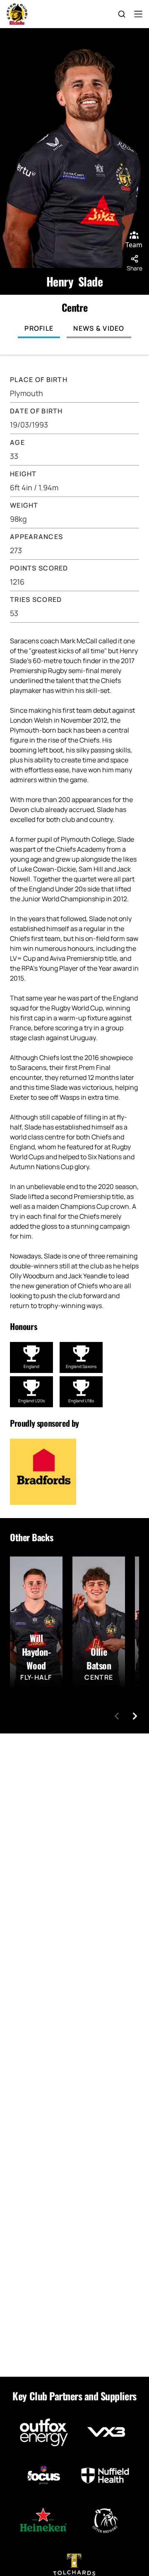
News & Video (99, 328)
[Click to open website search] (122, 14)
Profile (39, 328)
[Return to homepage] (17, 14)
